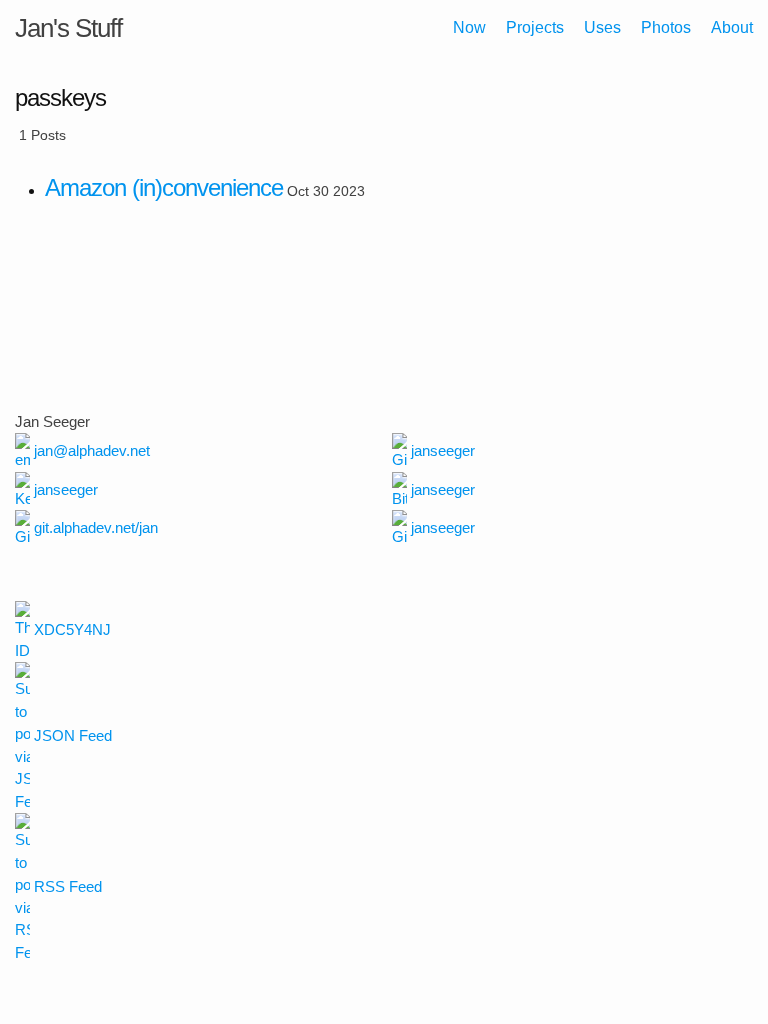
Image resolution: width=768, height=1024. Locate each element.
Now (469, 27)
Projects (535, 27)
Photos (666, 27)
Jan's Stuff (68, 28)
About (732, 27)
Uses (602, 27)
